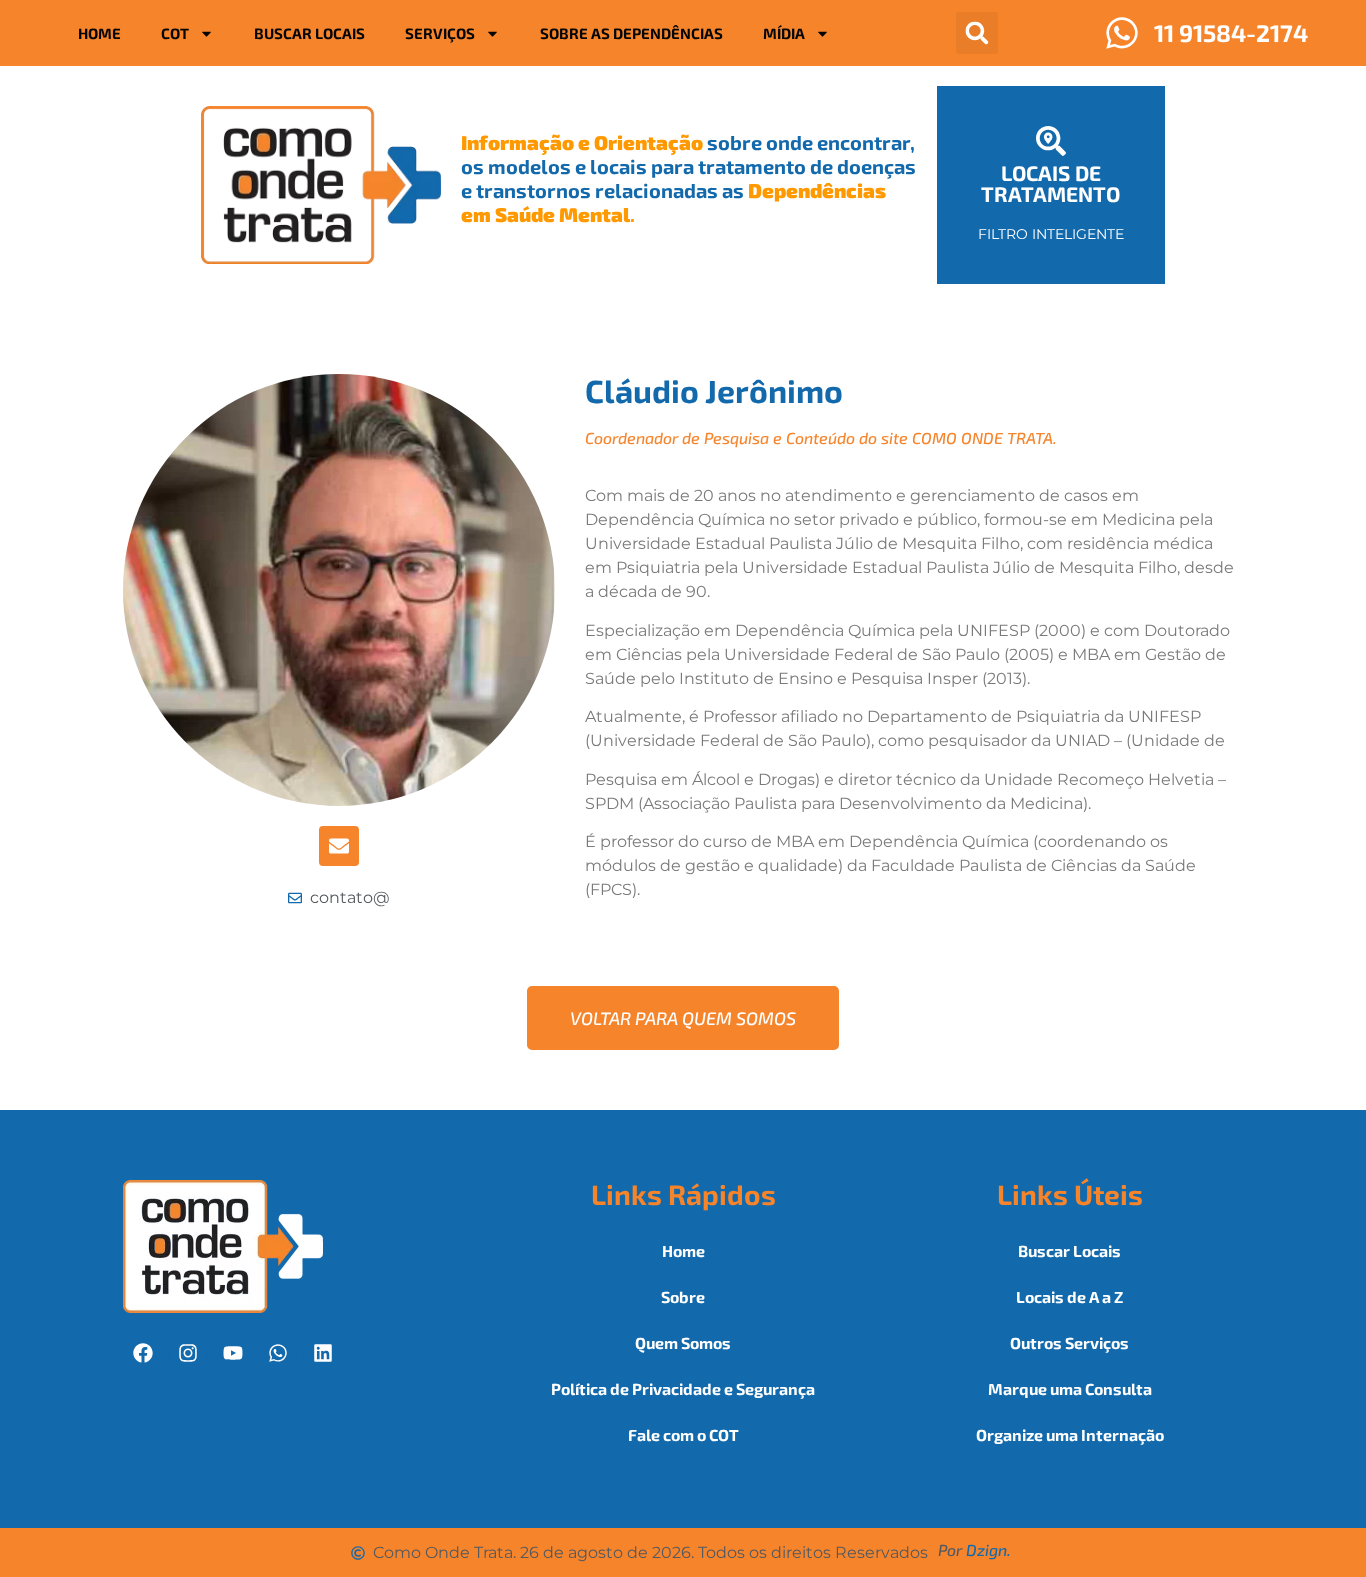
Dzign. (988, 1549)
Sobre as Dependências (631, 33)
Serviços (440, 33)
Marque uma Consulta (1070, 1388)
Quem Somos (683, 1342)
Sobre (683, 1296)
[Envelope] (339, 846)
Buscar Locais (309, 33)
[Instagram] (188, 1353)
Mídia (784, 33)
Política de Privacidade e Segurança (683, 1388)
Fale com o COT (683, 1434)
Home (99, 33)
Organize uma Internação (1070, 1434)
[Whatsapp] (278, 1353)
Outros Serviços (1069, 1342)
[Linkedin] (323, 1353)
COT (175, 33)
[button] (977, 33)
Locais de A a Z (1069, 1296)
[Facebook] (143, 1353)
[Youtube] (233, 1353)
